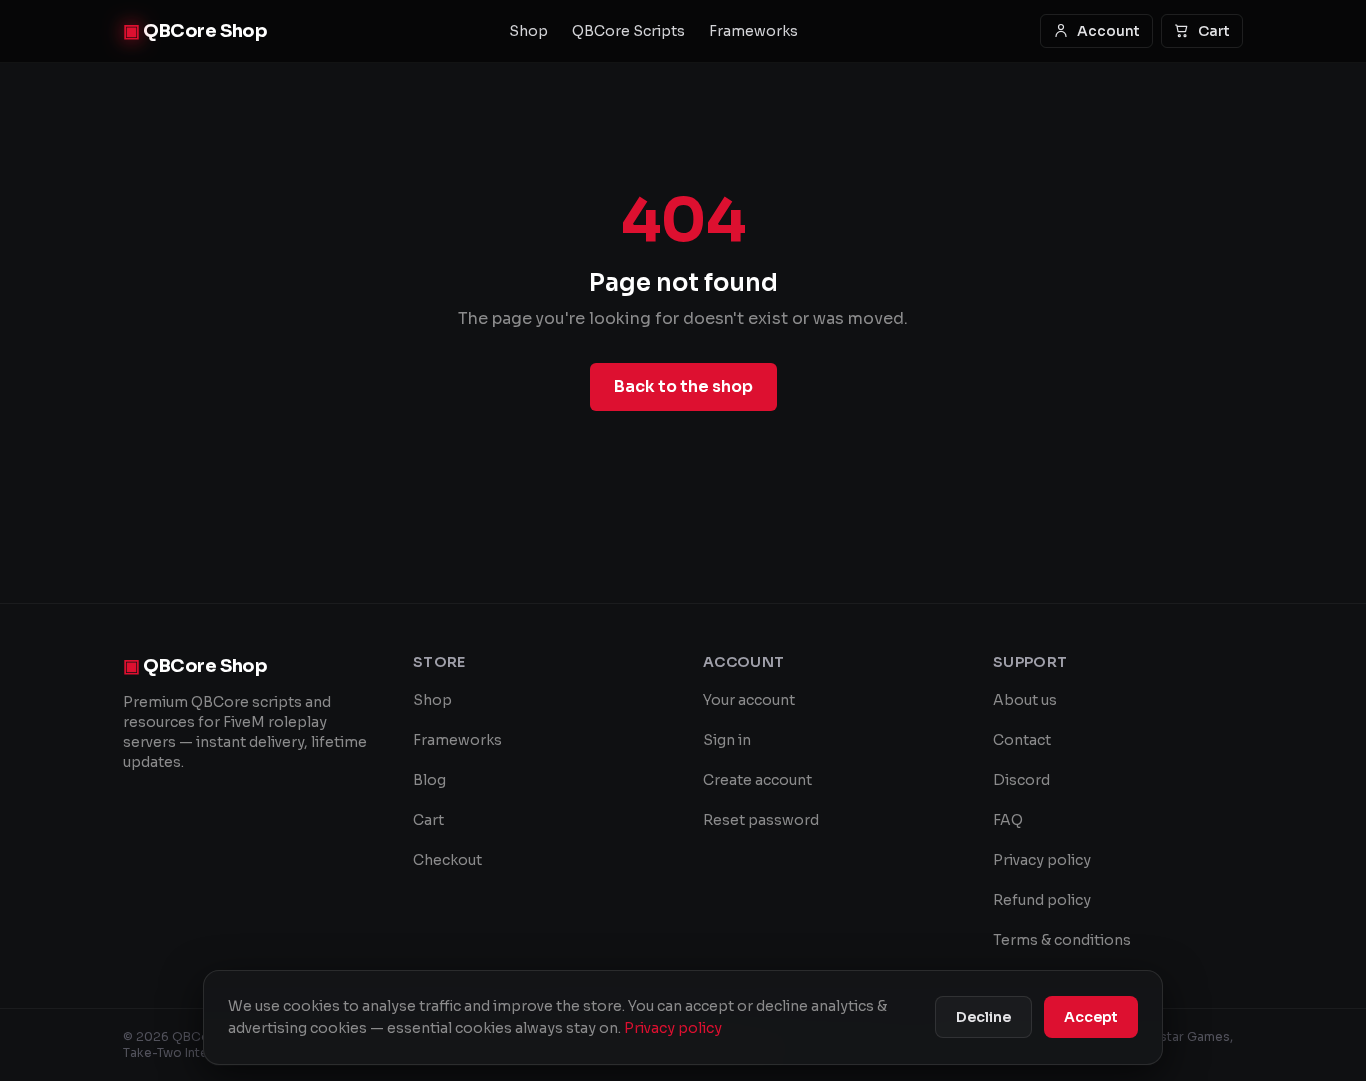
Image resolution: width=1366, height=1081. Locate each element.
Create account (757, 780)
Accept (1091, 1017)
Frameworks (753, 31)
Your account (749, 700)
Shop (528, 31)
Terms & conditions (1062, 940)
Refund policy (1042, 900)
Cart (1214, 31)
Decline (983, 1017)
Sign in (727, 740)
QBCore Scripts (628, 31)
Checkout (447, 860)
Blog (429, 780)
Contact (1022, 740)
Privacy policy (1042, 860)
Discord (1021, 780)
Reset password (761, 820)
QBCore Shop (195, 31)
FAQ (1008, 820)
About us (1025, 700)
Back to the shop (683, 386)
